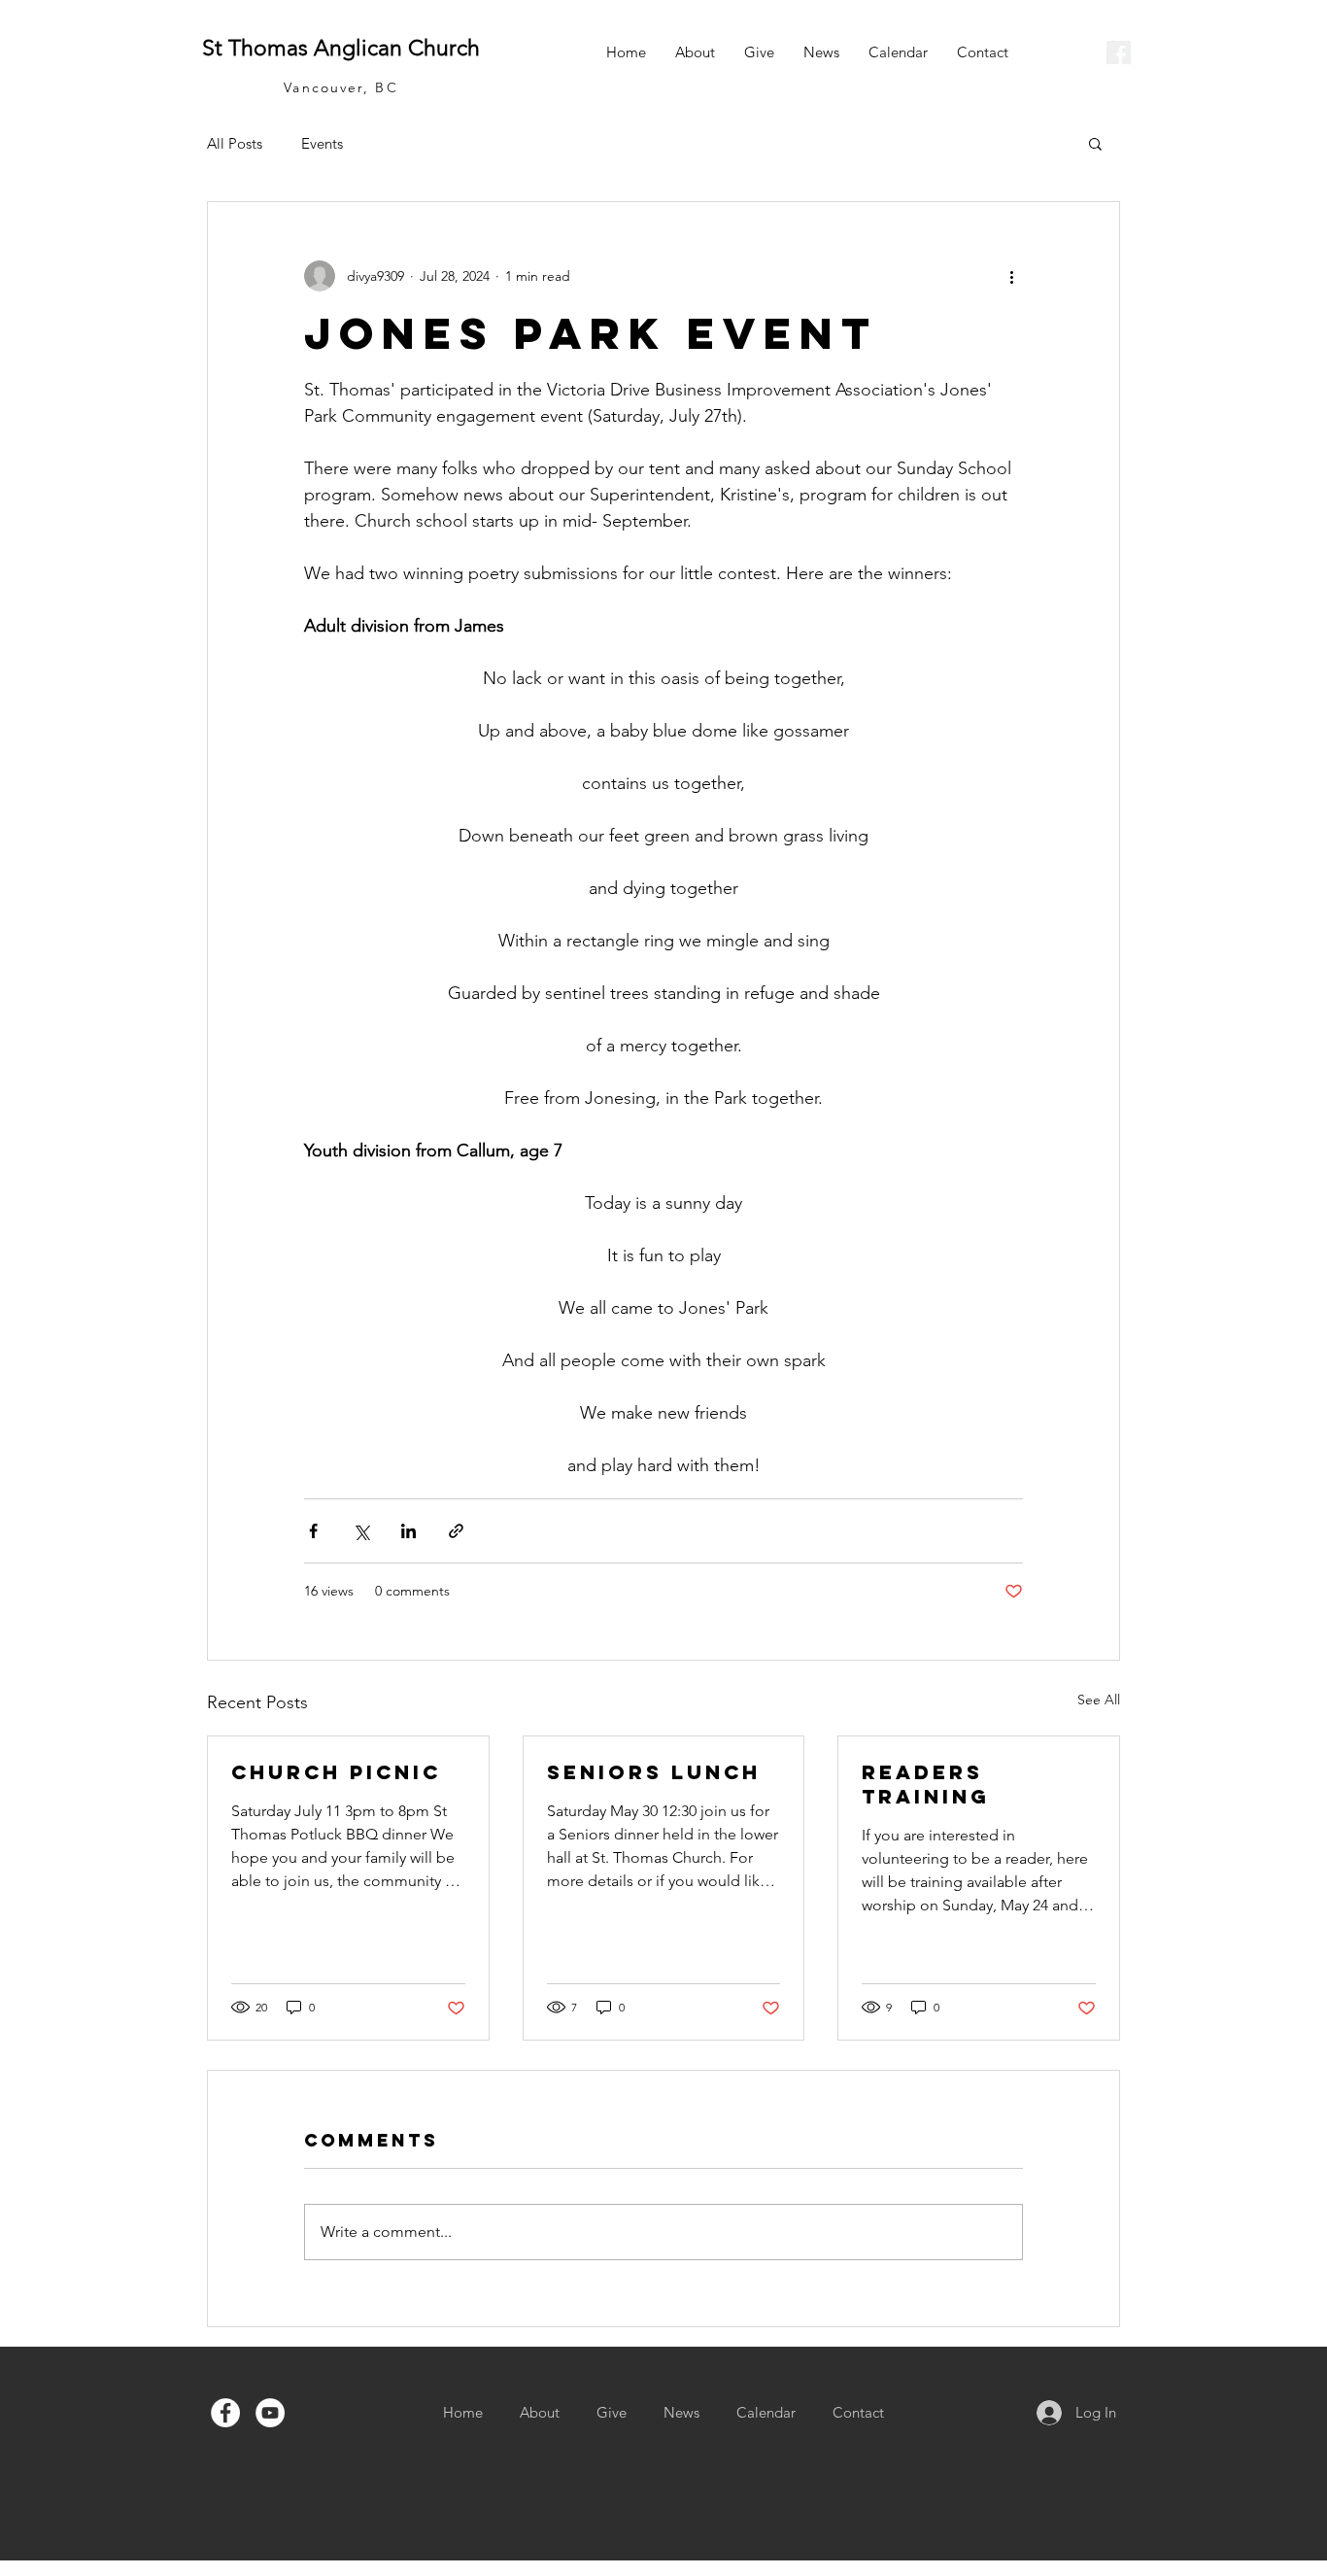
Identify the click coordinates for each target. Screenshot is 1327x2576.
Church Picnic (336, 1772)
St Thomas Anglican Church (341, 48)
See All (1099, 1700)
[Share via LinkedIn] (408, 1531)
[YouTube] (270, 2413)
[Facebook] (225, 2413)
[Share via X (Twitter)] (361, 1531)
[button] (1095, 143)
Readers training (926, 1784)
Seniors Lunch (654, 1772)
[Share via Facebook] (313, 1531)
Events (322, 143)
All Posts (235, 143)
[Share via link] (456, 1531)
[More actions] (1011, 276)
